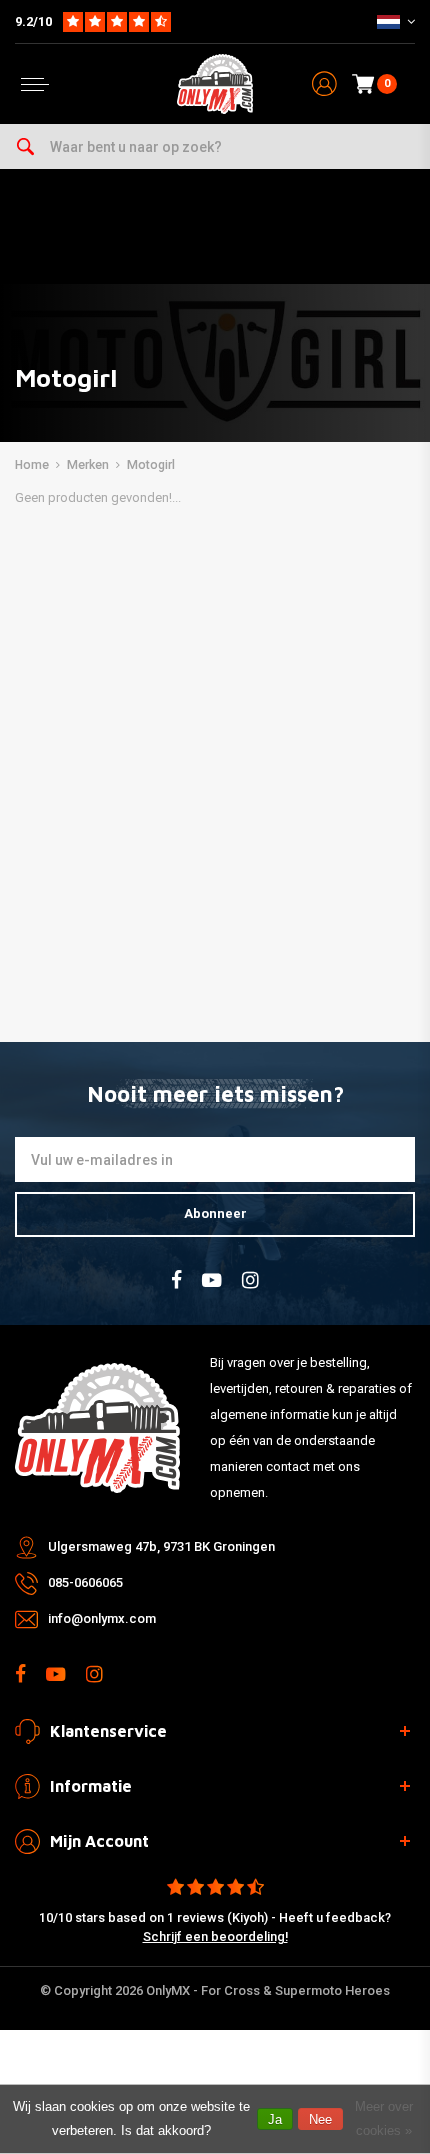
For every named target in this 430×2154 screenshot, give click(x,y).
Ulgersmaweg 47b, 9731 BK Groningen (161, 1546)
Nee (320, 2119)
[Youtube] (212, 1280)
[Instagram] (250, 1280)
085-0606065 (85, 1582)
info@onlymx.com (102, 1618)
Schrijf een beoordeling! (215, 1936)
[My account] (324, 84)
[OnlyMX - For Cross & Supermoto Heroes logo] (215, 84)
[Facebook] (176, 1280)
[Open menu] (35, 84)
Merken (88, 465)
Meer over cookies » (384, 2118)
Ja (275, 2119)
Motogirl (151, 465)
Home (32, 465)
